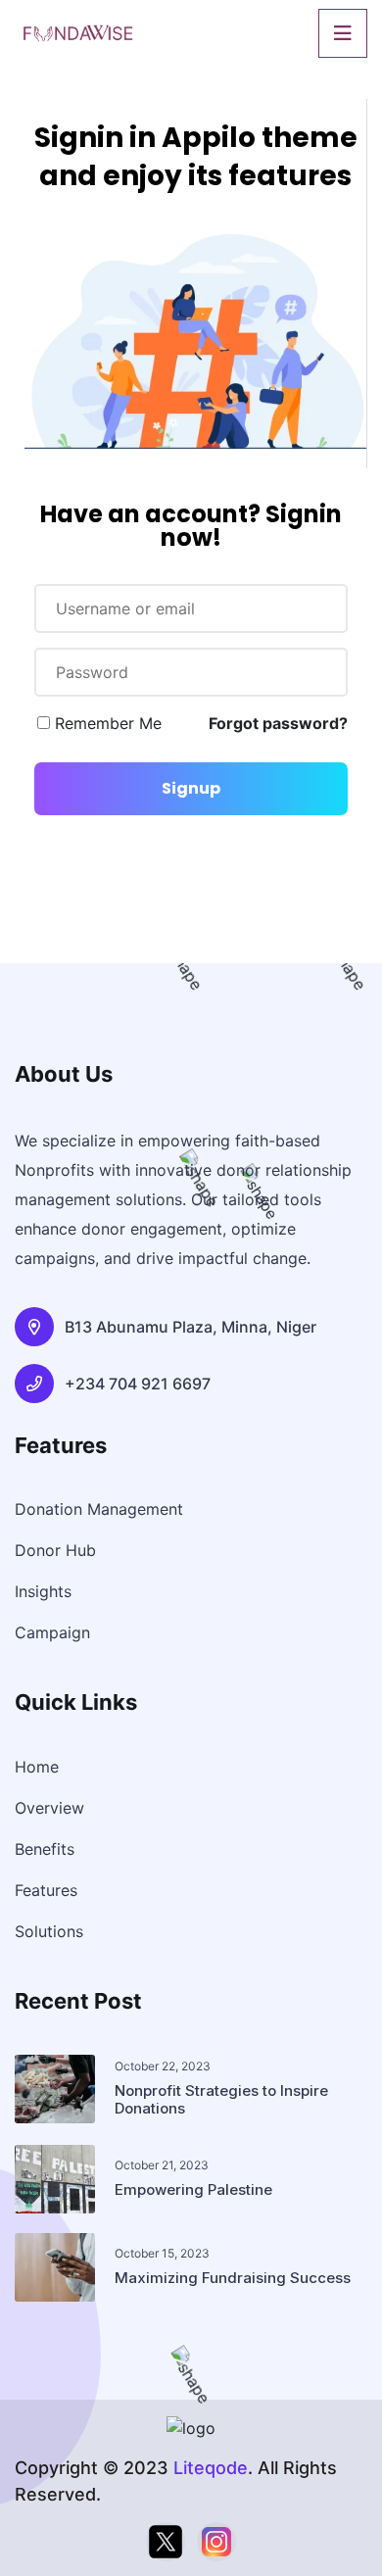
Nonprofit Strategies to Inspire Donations (221, 2099)
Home (37, 1767)
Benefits (45, 1849)
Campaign (52, 1632)
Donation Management (99, 1509)
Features (46, 1890)
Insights (43, 1591)
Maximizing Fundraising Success (233, 2278)
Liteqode (211, 2468)
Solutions (49, 1931)
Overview (49, 1808)
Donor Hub (55, 1550)
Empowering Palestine (193, 2189)
